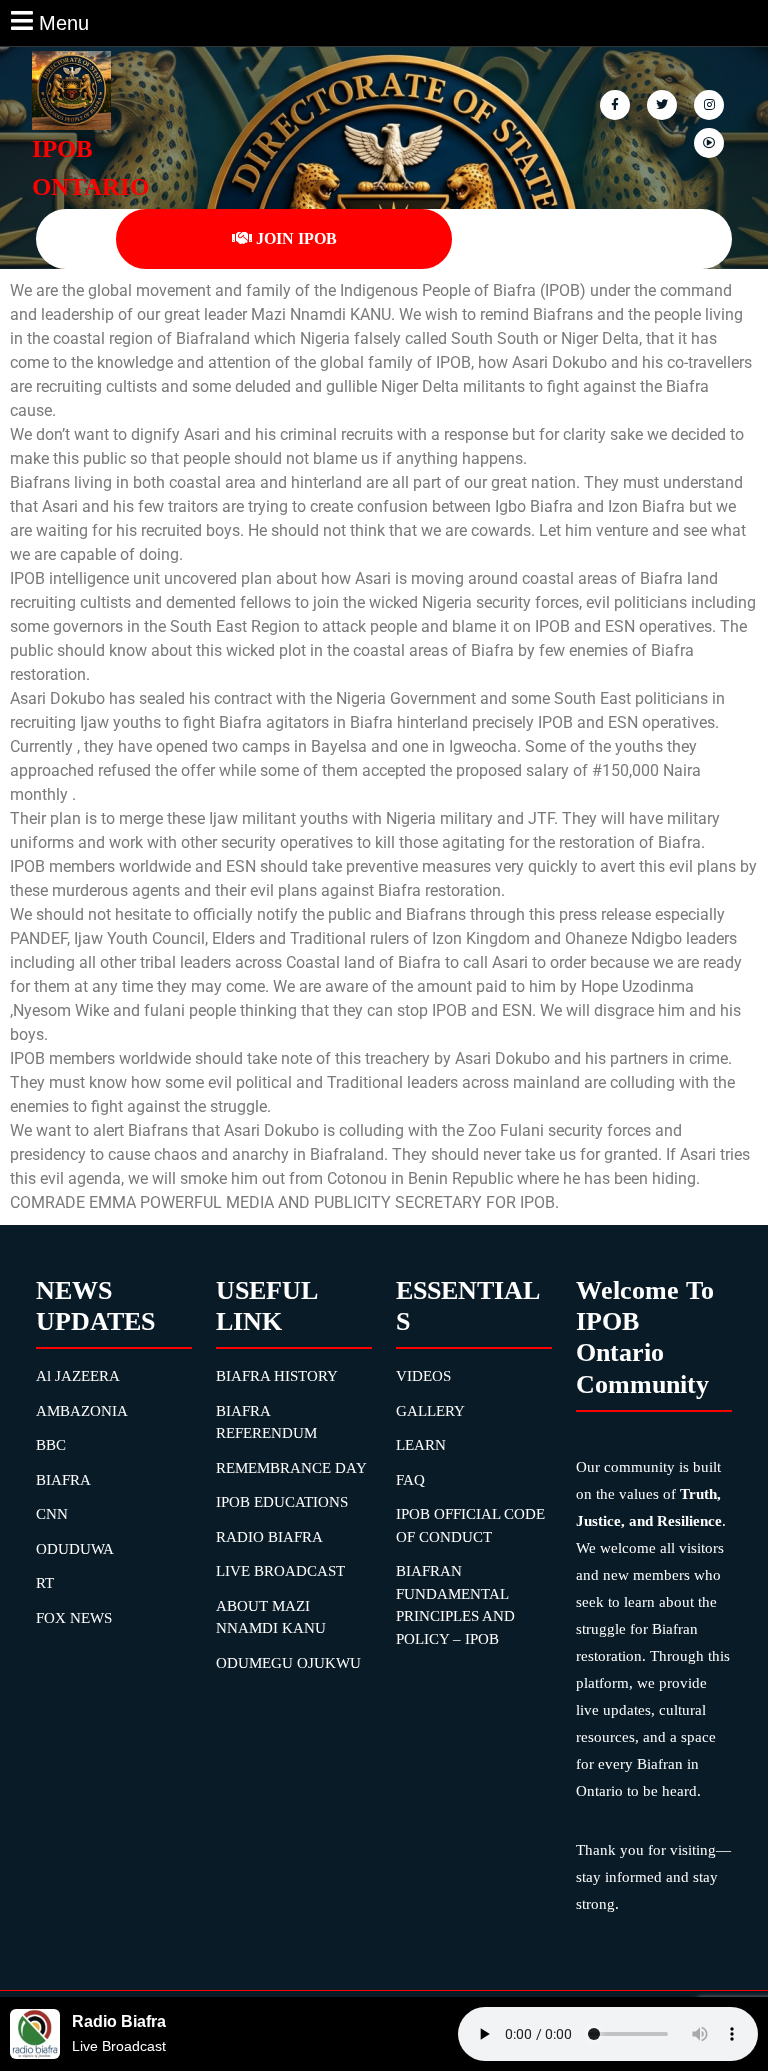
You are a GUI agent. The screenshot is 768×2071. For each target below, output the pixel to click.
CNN (52, 1514)
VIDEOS (423, 1376)
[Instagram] (710, 141)
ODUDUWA (75, 1549)
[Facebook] (616, 103)
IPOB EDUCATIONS (282, 1502)
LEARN (421, 1445)
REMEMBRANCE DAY (291, 1468)
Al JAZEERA (78, 1376)
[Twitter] (663, 103)
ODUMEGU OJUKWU (288, 1663)
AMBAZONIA (82, 1411)
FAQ (410, 1480)
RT (45, 1583)
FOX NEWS (74, 1618)
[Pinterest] (710, 103)
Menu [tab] (64, 21)
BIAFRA (63, 1480)
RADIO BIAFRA (269, 1537)
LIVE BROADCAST (280, 1571)
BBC (51, 1445)
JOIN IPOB (296, 238)
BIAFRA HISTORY (277, 1376)
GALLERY (430, 1411)
